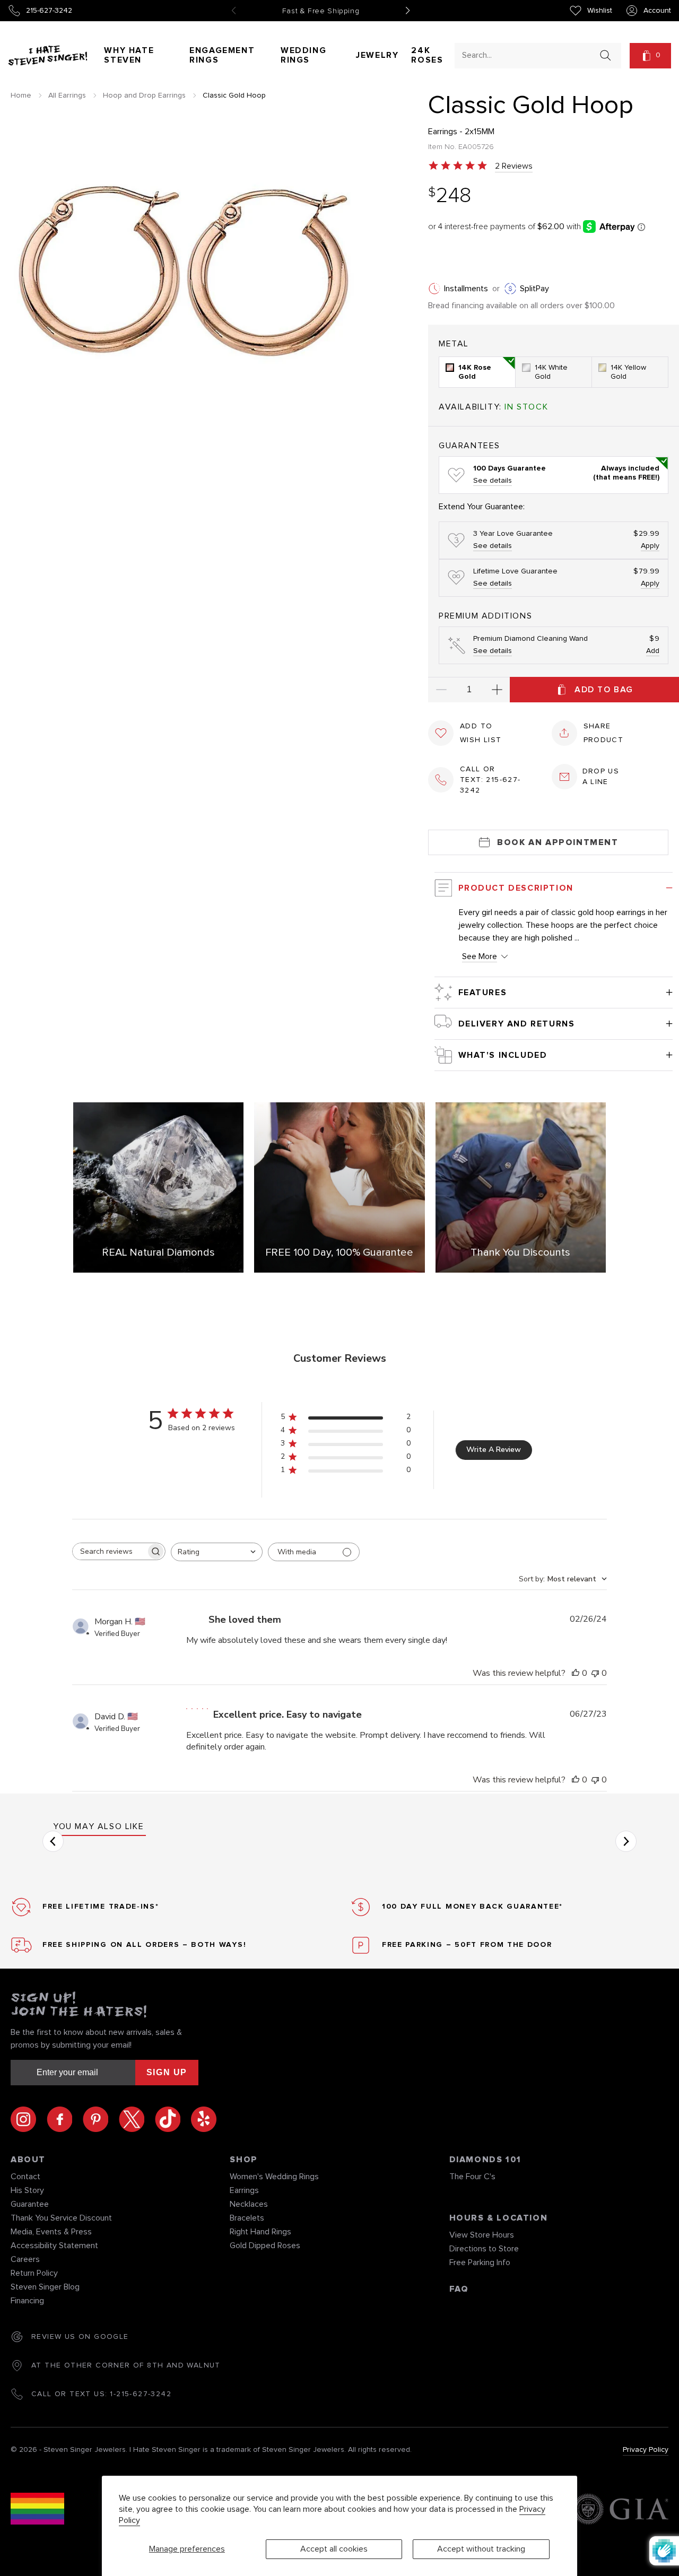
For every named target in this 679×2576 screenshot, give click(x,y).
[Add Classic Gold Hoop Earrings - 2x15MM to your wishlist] (441, 733)
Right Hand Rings (260, 2232)
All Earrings (67, 95)
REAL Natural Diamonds (158, 1252)
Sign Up (167, 2072)
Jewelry (377, 55)
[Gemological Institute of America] (620, 2510)
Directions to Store (484, 2249)
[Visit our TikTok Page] (173, 2119)
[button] (650, 56)
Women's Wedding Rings (274, 2177)
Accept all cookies (334, 2549)
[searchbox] (109, 1551)
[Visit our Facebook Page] (65, 2119)
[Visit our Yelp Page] (204, 2119)
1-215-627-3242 (141, 2394)
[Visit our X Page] (137, 2119)
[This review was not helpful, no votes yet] (595, 1673)
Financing (27, 2301)
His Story (27, 2190)
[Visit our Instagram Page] (29, 2119)
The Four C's (472, 2177)
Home (21, 95)
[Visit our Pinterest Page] (101, 2119)
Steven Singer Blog (45, 2287)
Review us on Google (80, 2337)
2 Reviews (514, 166)
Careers (25, 2259)
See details (493, 481)
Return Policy (34, 2273)
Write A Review (494, 1450)
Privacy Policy (646, 2450)
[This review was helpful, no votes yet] (576, 1673)
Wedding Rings (303, 55)
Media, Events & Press (51, 2232)
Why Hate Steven (129, 55)
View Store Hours (482, 2235)
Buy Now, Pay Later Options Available (321, 11)
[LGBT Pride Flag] (37, 2510)
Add (653, 651)
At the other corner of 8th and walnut (126, 2365)
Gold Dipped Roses (265, 2246)
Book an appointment (558, 842)
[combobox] (528, 55)
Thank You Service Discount (61, 2218)
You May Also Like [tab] (98, 1826)
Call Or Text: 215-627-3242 (490, 780)
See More (480, 956)
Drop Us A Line (601, 777)
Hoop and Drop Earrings (144, 95)
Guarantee (30, 2204)
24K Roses (427, 55)
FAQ (459, 2289)
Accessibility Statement (54, 2246)
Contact (25, 2177)
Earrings (244, 2190)
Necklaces (249, 2204)
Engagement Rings (222, 55)
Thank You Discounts (520, 1252)
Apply (650, 546)
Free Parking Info (480, 2262)
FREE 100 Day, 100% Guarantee (339, 1252)
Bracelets (247, 2218)
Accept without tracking (481, 2549)
